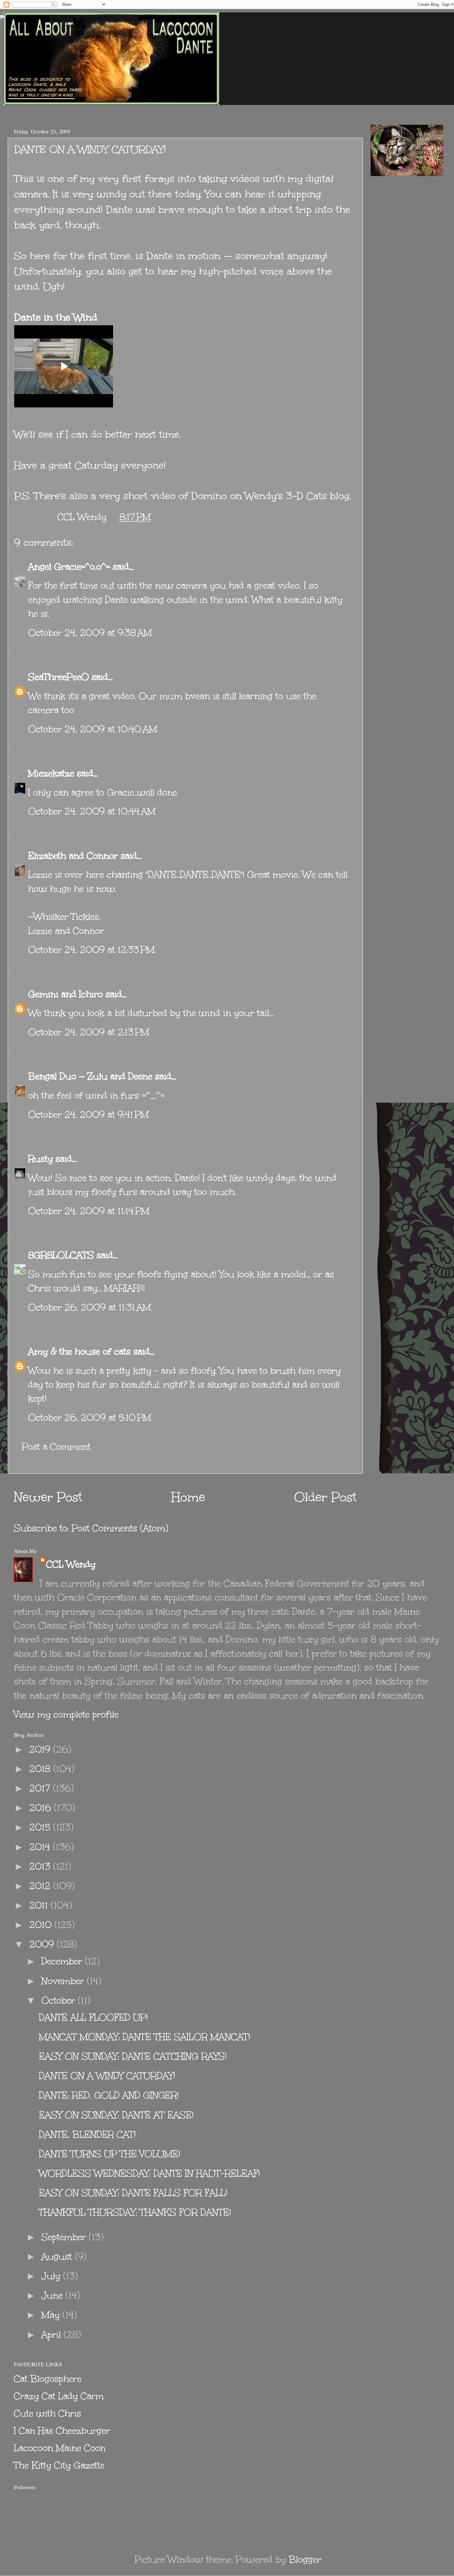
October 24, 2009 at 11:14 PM (89, 1211)
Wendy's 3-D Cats (286, 496)
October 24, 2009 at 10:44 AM (92, 811)
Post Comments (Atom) (120, 1528)
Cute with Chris (47, 2413)
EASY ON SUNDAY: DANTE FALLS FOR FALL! (133, 2193)
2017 (41, 1788)
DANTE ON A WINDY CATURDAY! (107, 2076)
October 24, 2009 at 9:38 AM (90, 633)
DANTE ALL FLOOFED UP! (93, 2017)
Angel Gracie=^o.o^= (69, 567)
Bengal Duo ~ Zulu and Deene (90, 1076)
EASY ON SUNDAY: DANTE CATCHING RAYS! (133, 2056)
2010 (42, 1925)
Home (188, 1497)
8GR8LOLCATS (61, 1255)
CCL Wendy (71, 1564)
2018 (41, 1769)
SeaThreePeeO (59, 677)
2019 (41, 1749)
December (63, 1961)
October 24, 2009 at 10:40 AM (93, 729)
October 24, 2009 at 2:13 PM (89, 1032)
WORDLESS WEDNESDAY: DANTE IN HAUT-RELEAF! (149, 2173)
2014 (41, 1847)
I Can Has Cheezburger (62, 2431)
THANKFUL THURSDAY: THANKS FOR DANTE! (135, 2212)
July (52, 2276)
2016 (42, 1808)
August (58, 2256)
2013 (41, 1866)
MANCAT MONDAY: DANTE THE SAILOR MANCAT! (145, 2037)
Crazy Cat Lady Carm (59, 2396)
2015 (41, 1827)
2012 (41, 1886)
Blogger (305, 2559)
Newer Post (48, 1497)
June (53, 2295)
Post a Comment (56, 1447)
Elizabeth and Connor (73, 856)
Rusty (40, 1159)
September (65, 2237)
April (53, 2335)
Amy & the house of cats (79, 1351)
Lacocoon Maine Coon (60, 2448)
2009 (43, 1944)
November (64, 1981)
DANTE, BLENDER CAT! (87, 2134)
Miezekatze (51, 773)
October (60, 2000)
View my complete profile (66, 1714)
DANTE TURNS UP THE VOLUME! (110, 2154)
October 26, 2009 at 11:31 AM (90, 1307)
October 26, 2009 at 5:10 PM (90, 1418)
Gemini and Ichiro (65, 994)
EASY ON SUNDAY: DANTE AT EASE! (116, 2115)
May (52, 2315)
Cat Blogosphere (48, 2379)
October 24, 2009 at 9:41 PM (88, 1115)
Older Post (325, 1497)
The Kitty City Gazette (59, 2465)
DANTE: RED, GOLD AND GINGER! (109, 2095)
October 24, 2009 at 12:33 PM (91, 950)
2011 (40, 1905)
